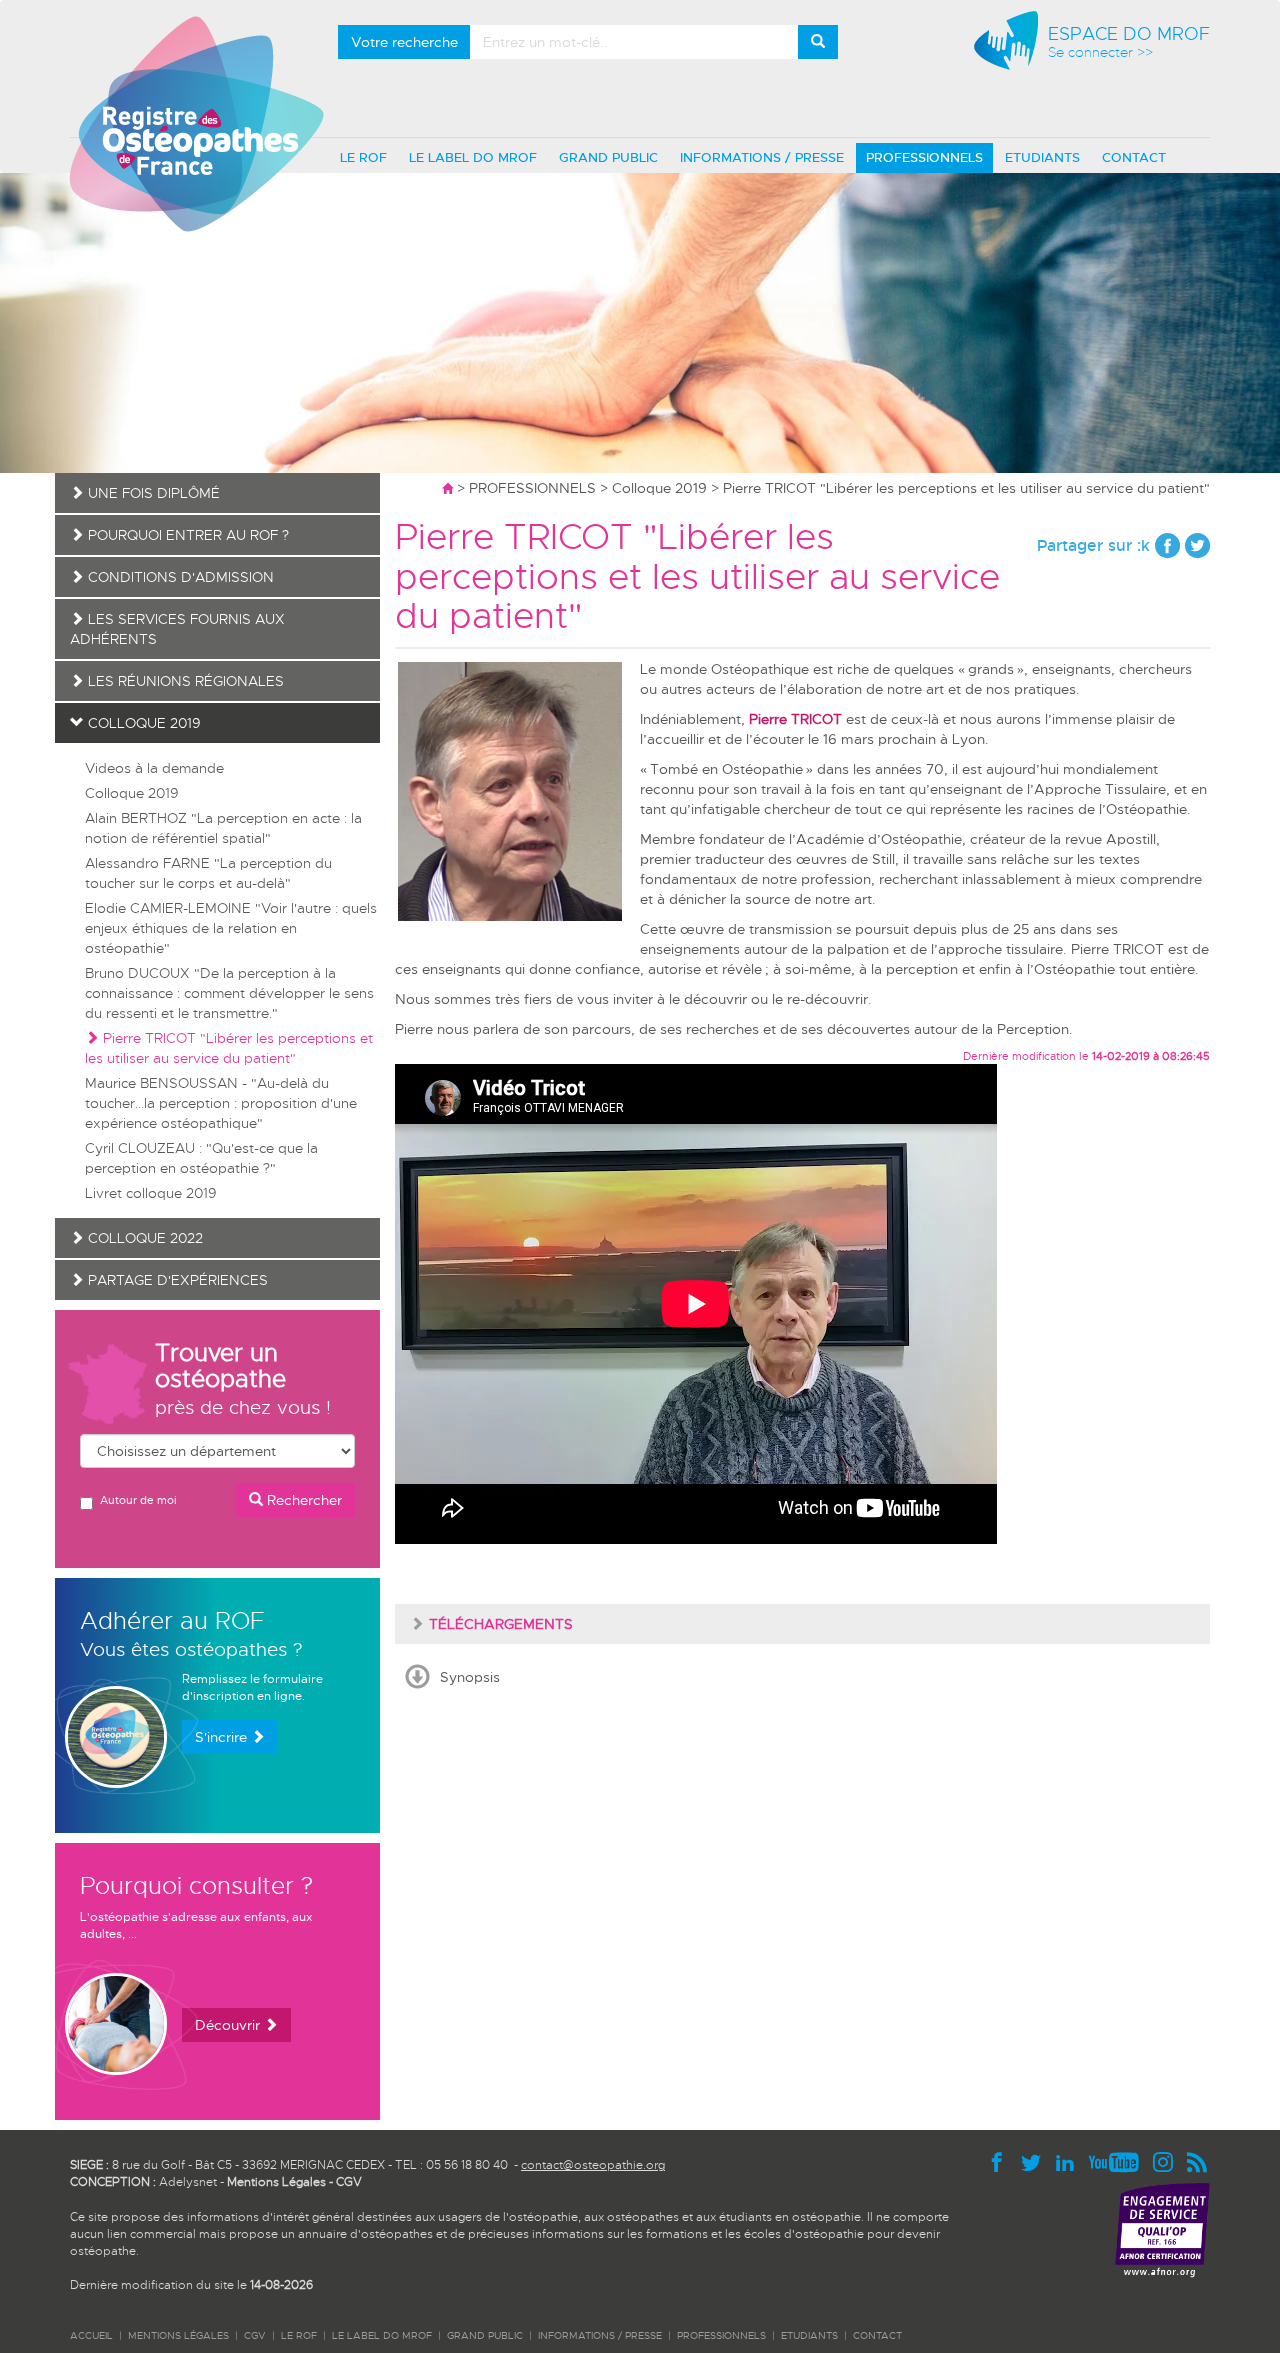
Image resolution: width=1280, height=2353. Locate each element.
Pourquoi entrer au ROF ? (186, 535)
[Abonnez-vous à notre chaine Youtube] (1119, 2161)
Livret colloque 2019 (151, 1193)
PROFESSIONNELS (924, 157)
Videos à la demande (154, 768)
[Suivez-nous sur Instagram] (1168, 2161)
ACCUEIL (91, 2335)
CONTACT (1134, 157)
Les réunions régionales (184, 681)
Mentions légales (178, 2335)
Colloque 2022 (143, 1238)
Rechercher (302, 1500)
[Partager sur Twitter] (1197, 545)
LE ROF (363, 157)
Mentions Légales (276, 2182)
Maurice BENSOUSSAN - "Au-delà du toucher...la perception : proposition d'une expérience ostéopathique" (221, 1103)
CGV (349, 2182)
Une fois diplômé (152, 493)
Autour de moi (138, 1500)
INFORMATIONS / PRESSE (762, 157)
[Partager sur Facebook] (1167, 545)
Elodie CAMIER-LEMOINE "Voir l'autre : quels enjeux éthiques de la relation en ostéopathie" (231, 928)
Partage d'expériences (176, 1280)
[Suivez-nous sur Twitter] (1036, 2161)
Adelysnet (188, 2182)
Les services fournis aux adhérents (177, 629)
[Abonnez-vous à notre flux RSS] (1197, 2161)
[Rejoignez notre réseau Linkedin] (1070, 2161)
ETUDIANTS (1042, 157)
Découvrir (229, 2025)
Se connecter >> (1100, 52)
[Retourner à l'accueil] (447, 488)
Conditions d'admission (179, 577)
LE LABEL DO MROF (473, 157)
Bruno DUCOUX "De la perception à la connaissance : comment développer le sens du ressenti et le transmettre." (229, 993)
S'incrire (223, 1737)
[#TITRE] (196, 123)
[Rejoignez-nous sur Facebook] (1002, 2161)
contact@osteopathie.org (593, 2165)
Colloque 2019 (659, 488)
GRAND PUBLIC (608, 157)
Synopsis (470, 1677)
